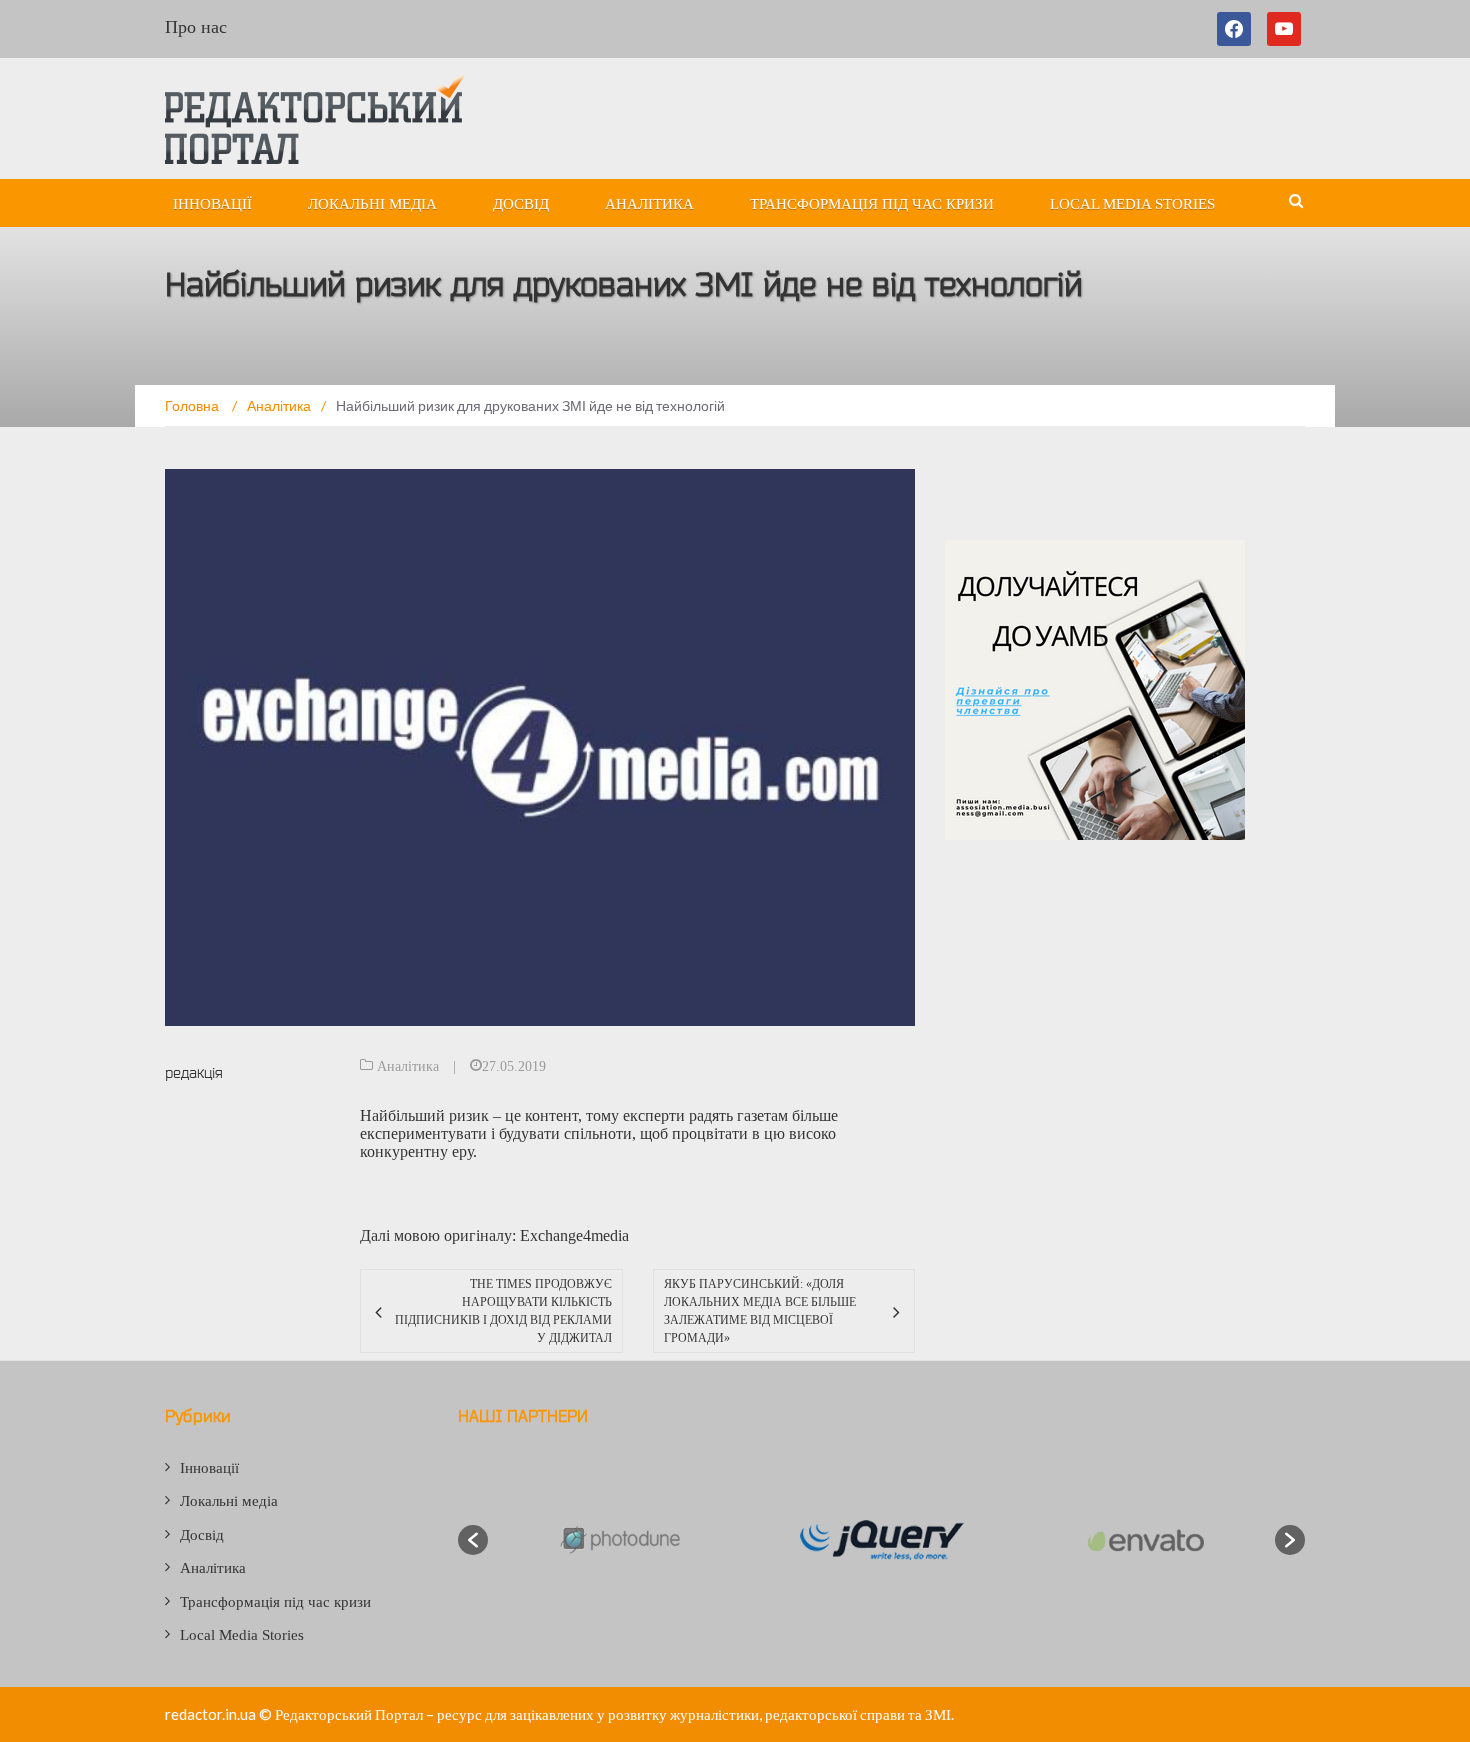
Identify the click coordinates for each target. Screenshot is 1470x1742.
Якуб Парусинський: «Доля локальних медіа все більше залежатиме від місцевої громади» (760, 1311)
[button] (473, 1540)
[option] (618, 1540)
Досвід (521, 204)
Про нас (196, 27)
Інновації (212, 204)
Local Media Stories (1132, 204)
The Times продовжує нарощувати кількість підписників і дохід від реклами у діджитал (503, 1311)
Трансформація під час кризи (872, 204)
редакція (194, 1072)
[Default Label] (1284, 29)
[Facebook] (1238, 29)
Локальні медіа (372, 204)
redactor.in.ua (210, 1714)
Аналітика (649, 204)
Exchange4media (574, 1235)
